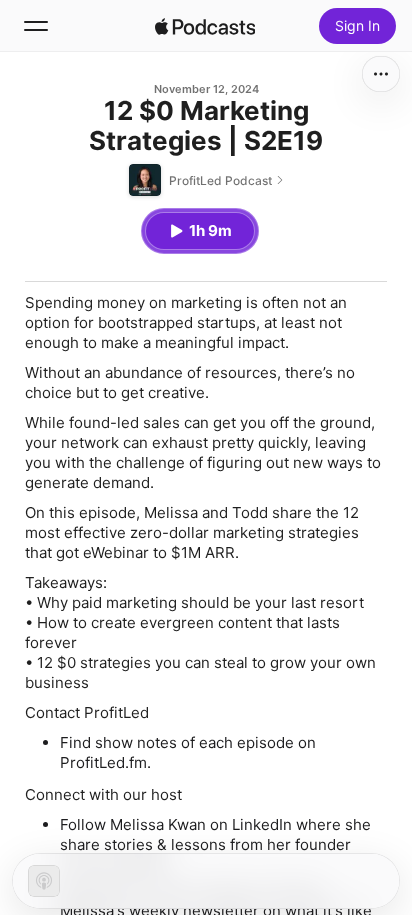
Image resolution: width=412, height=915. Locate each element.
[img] (205, 26)
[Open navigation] (36, 26)
